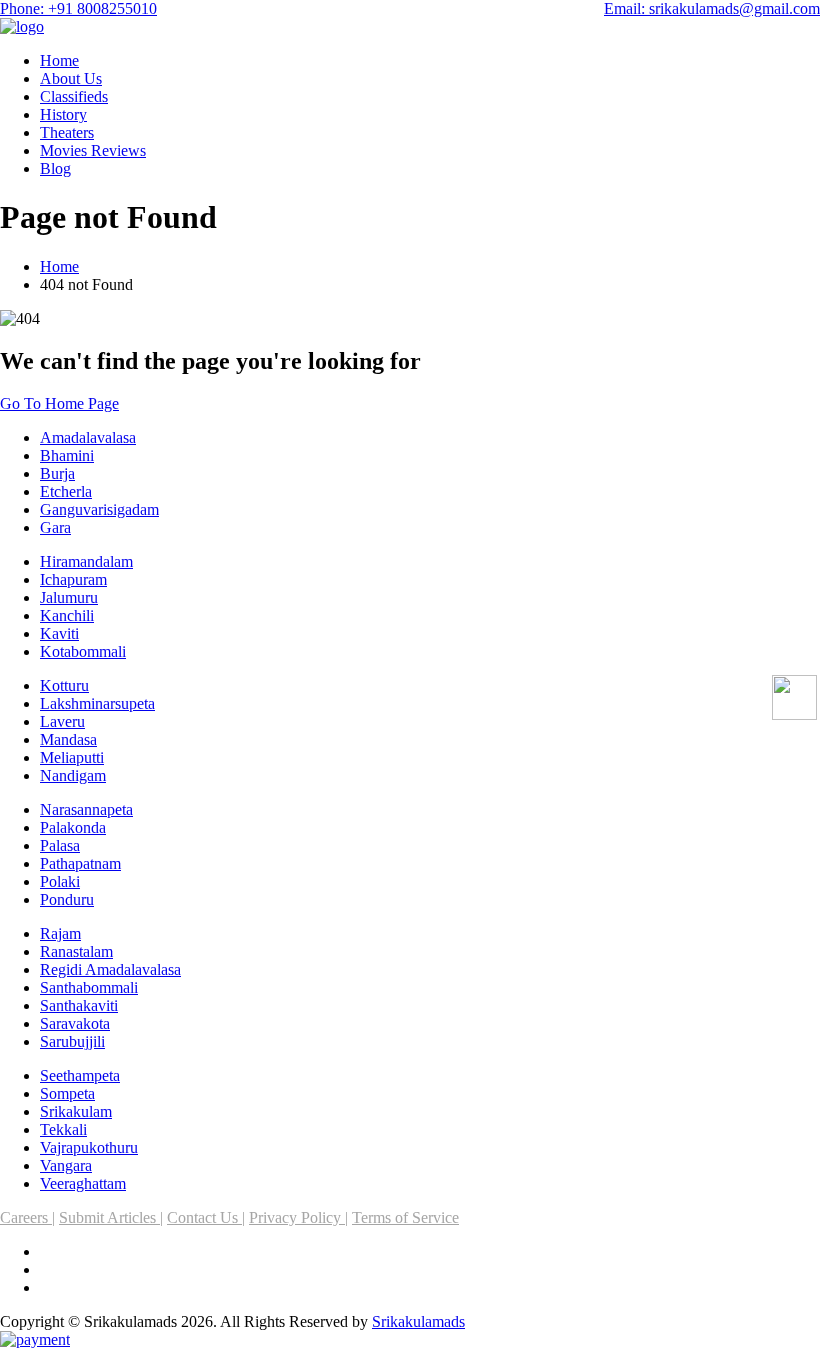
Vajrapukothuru (89, 1147)
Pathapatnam (80, 863)
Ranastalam (76, 951)
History (63, 114)
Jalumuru (69, 597)
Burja (57, 473)
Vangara (66, 1165)
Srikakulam (76, 1111)
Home (59, 60)
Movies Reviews (93, 150)
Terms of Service (405, 1217)
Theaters (67, 132)
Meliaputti (72, 757)
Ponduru (67, 899)
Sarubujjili (72, 1041)
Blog (55, 168)
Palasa (60, 845)
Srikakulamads (418, 1321)
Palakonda (73, 827)
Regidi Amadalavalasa (110, 969)
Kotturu (64, 685)
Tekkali (63, 1129)
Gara (55, 527)
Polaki (60, 881)
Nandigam (73, 775)
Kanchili (67, 615)
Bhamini (67, 455)
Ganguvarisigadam (99, 509)
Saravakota (75, 1023)
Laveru (62, 721)
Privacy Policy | (298, 1217)
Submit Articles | (111, 1217)
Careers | (27, 1217)
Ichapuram (73, 579)
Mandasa (68, 739)
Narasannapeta (86, 809)
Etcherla (66, 491)
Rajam (60, 933)
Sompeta (67, 1093)
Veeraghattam (83, 1183)
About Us (71, 78)
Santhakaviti (79, 1005)
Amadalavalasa (88, 437)
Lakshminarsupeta (97, 703)
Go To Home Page (59, 403)
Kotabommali (83, 651)
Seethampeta (80, 1075)
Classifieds (74, 96)
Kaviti (59, 633)
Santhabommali (89, 987)
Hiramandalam (86, 561)
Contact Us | (206, 1217)
